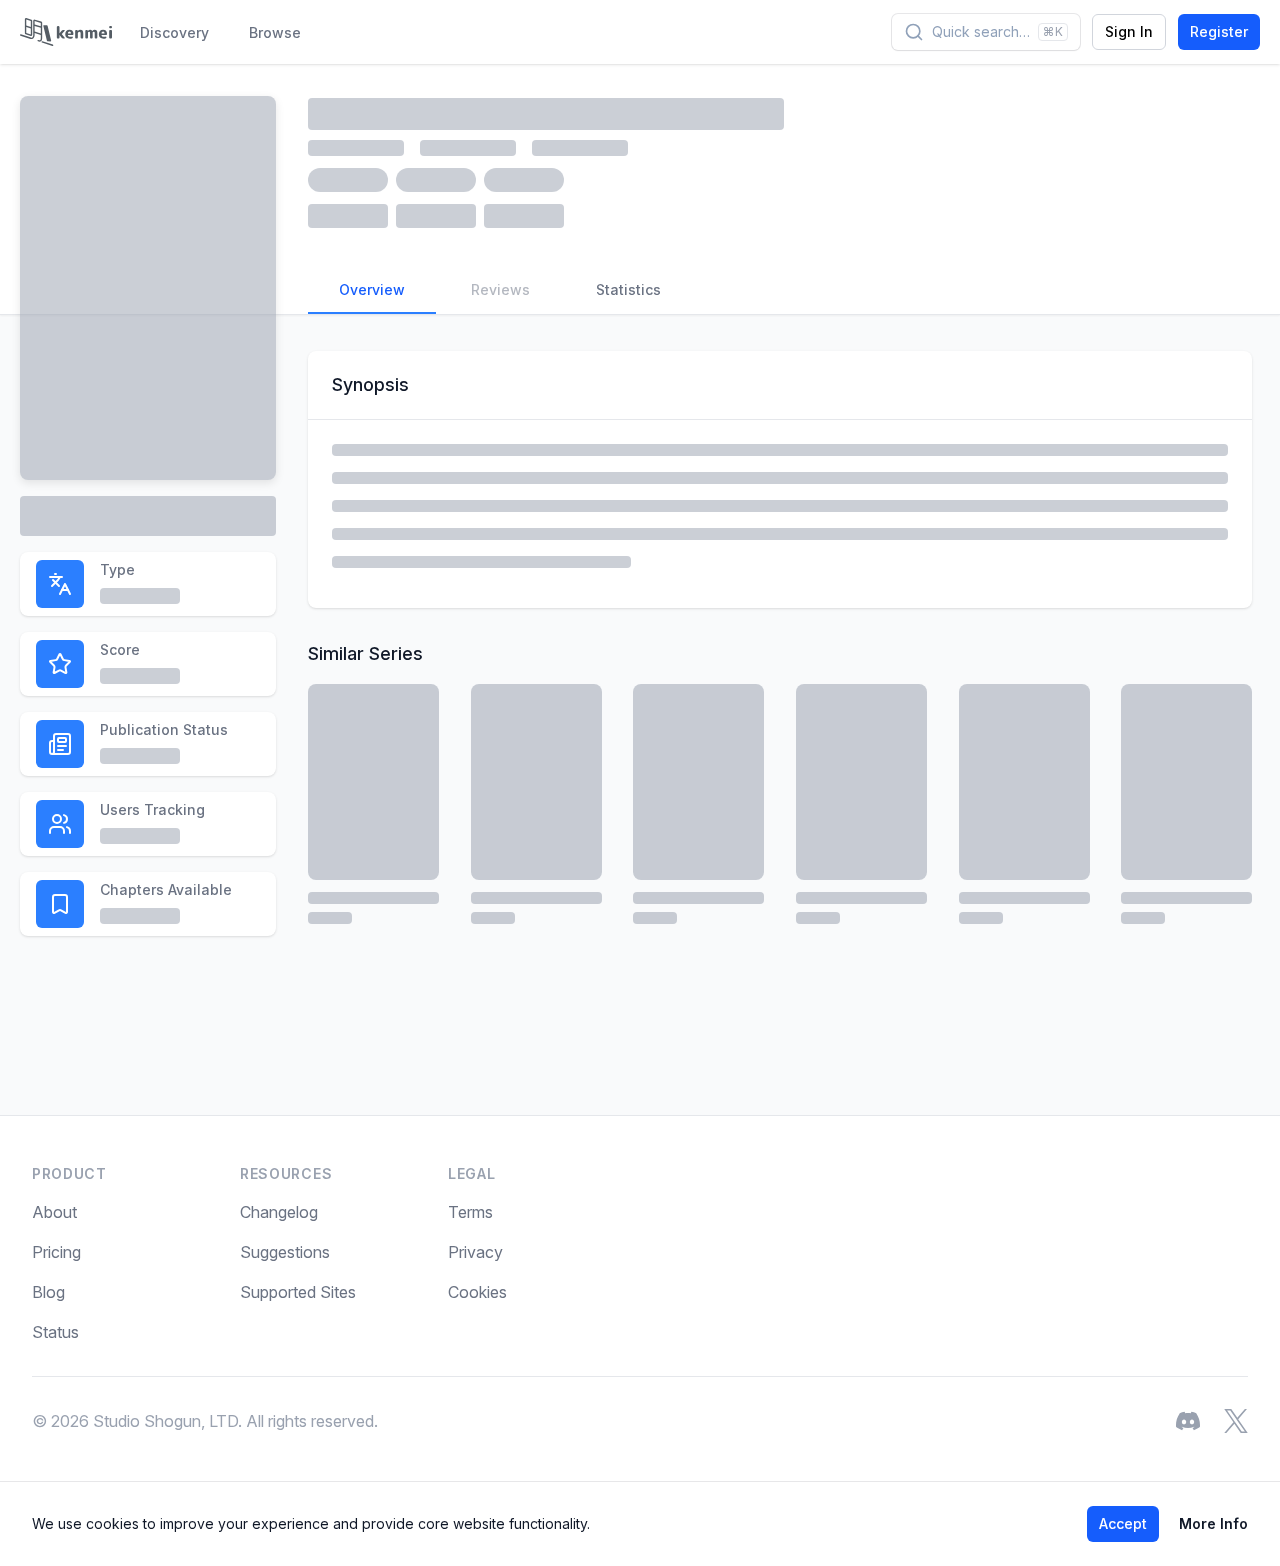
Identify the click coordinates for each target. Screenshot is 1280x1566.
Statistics (628, 289)
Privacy (475, 1252)
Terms (470, 1212)
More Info (1213, 1523)
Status (55, 1332)
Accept (1123, 1523)
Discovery (174, 32)
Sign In (1129, 31)
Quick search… (997, 31)
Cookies (477, 1292)
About (54, 1212)
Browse (275, 32)
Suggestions (285, 1252)
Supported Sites (298, 1292)
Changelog (279, 1212)
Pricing (56, 1252)
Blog (48, 1292)
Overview (372, 289)
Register (1219, 31)
